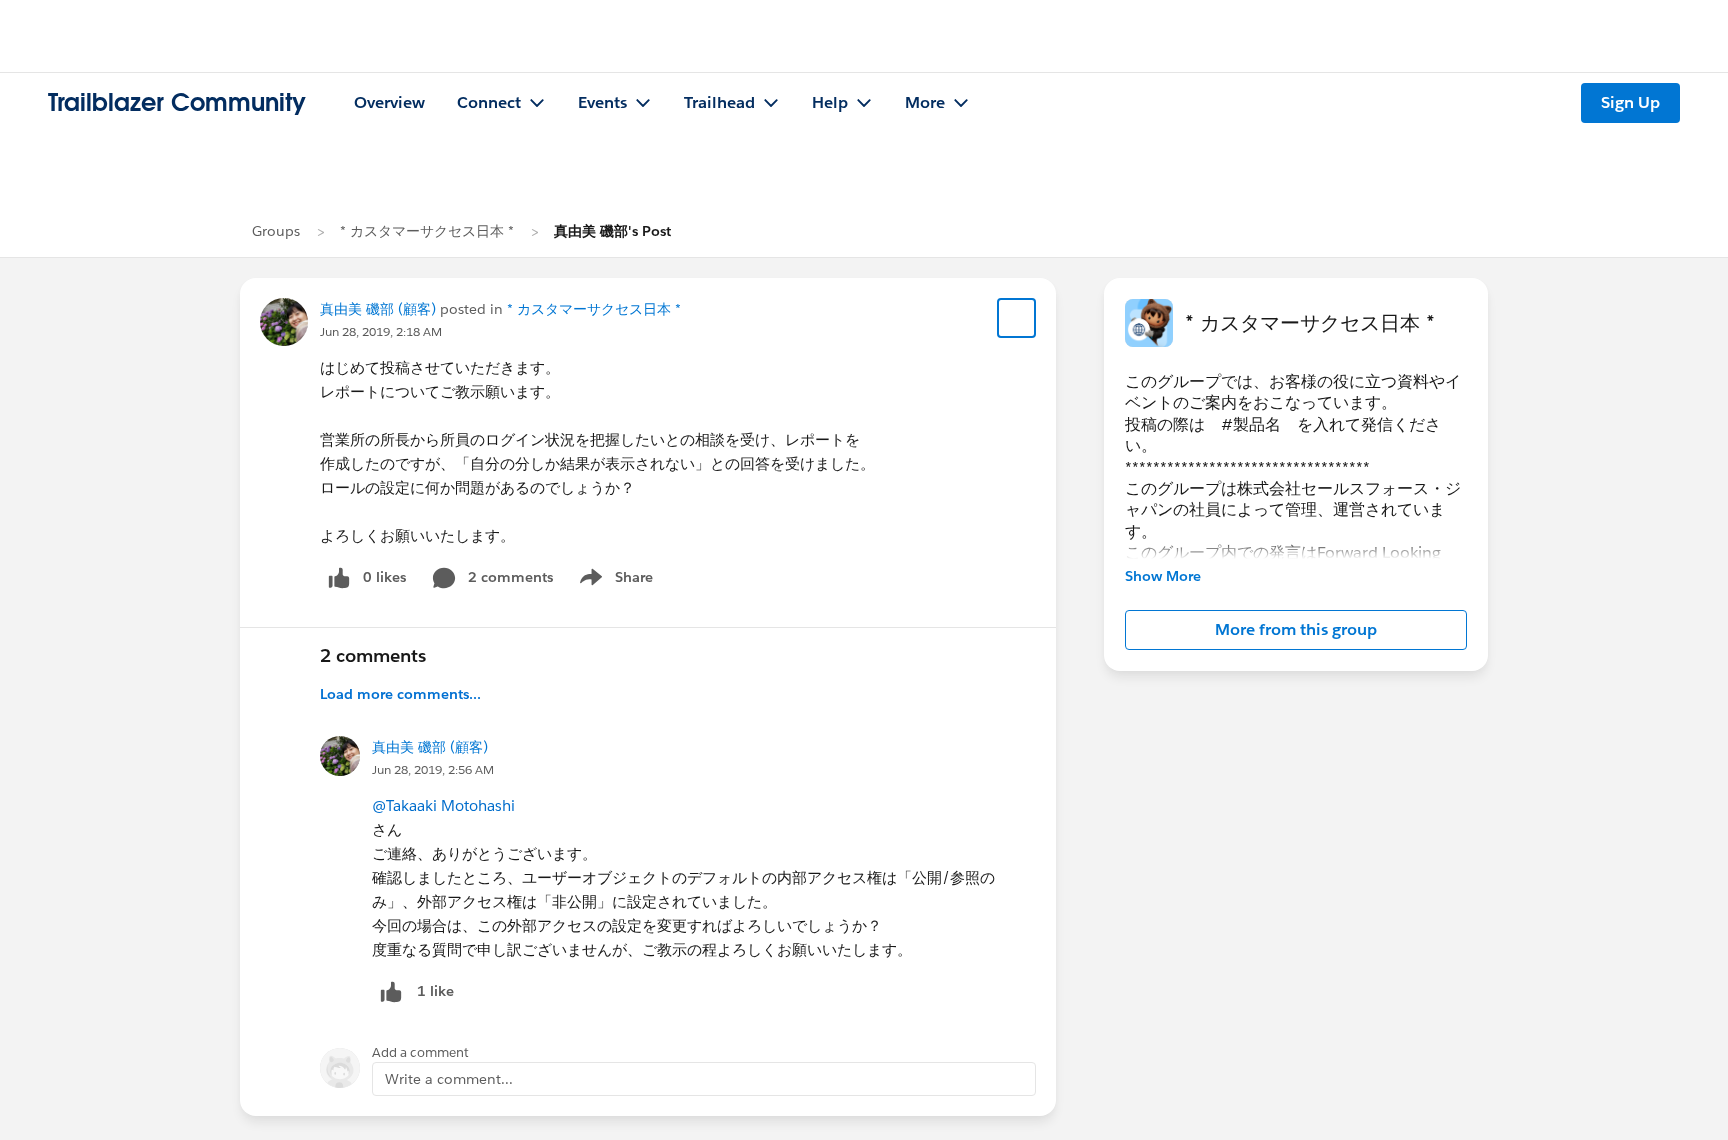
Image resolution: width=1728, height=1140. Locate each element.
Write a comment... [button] (449, 1079)
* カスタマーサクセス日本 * (427, 231)
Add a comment (420, 1052)
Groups (276, 231)
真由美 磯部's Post (612, 231)
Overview (389, 102)
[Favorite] (1017, 318)
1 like (435, 991)
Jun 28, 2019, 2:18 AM (381, 331)
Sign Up (1630, 102)
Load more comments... (400, 694)
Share (613, 581)
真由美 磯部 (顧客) (378, 309)
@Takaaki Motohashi (443, 805)
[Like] (391, 991)
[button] (1296, 630)
